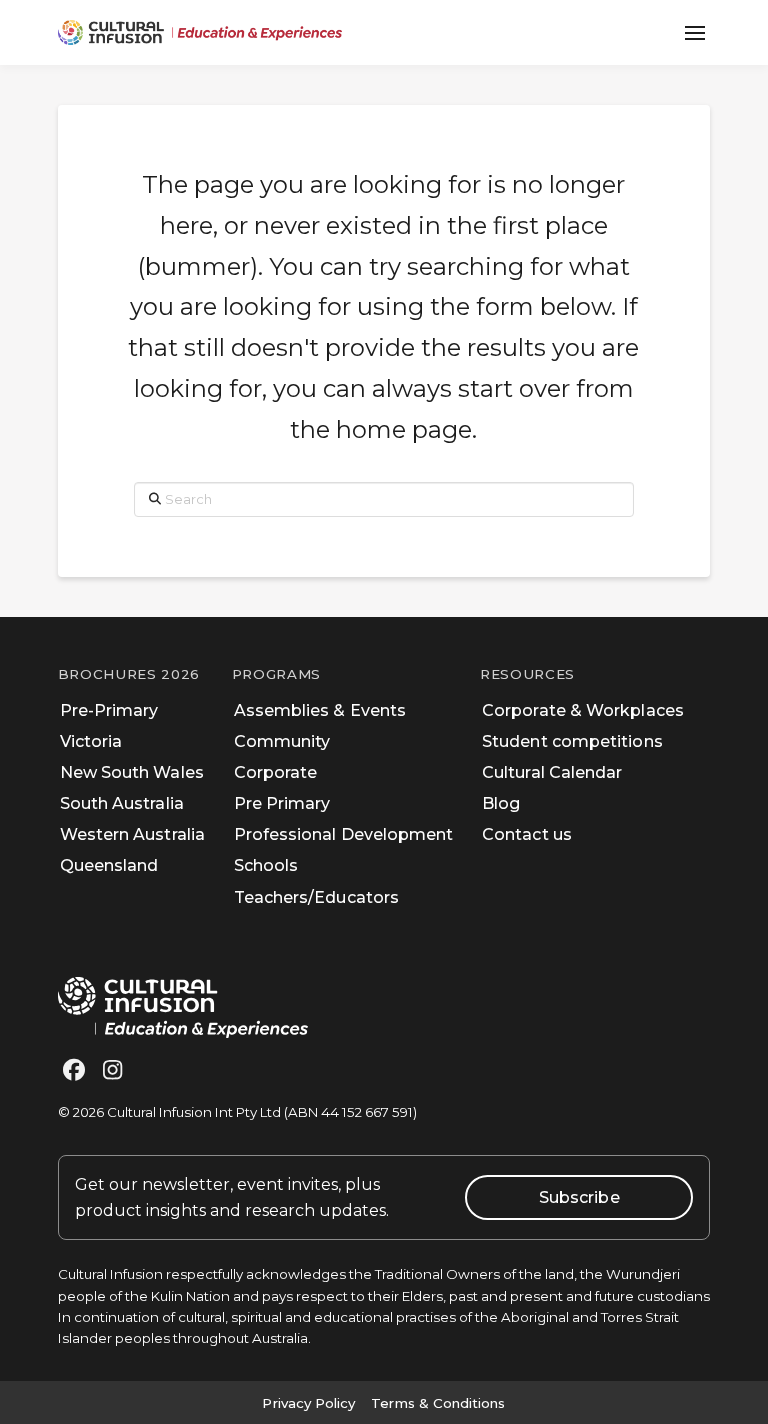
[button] (695, 33)
